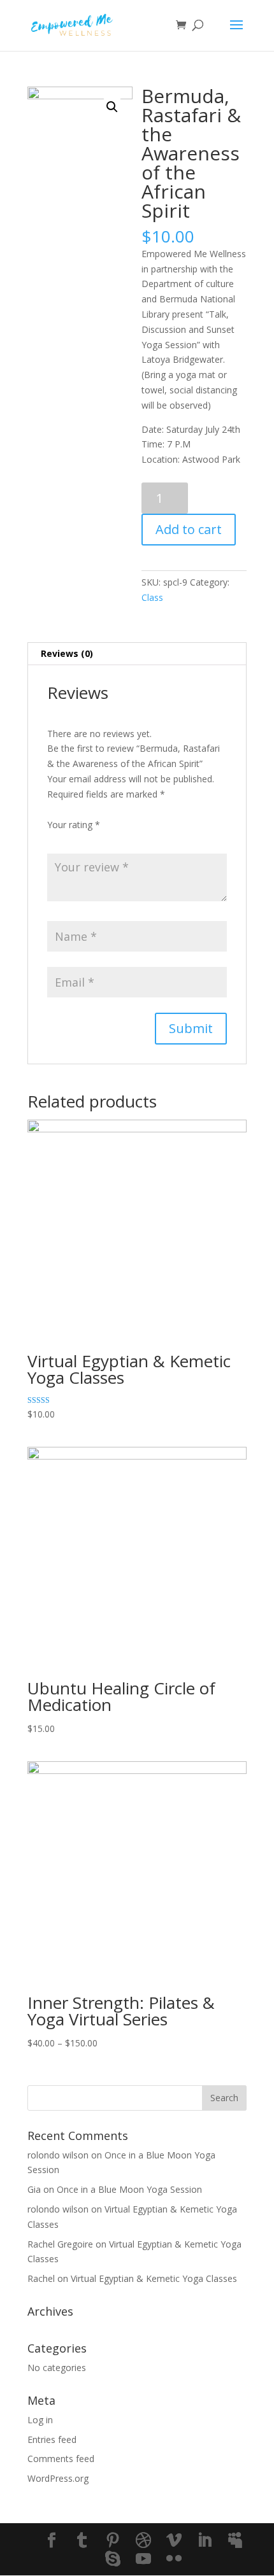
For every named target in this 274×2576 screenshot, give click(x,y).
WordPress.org (58, 2478)
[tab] (137, 654)
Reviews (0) (67, 653)
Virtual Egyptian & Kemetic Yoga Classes (154, 2278)
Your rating (74, 825)
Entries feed (52, 2439)
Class (152, 597)
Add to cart (189, 529)
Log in (40, 2420)
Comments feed (61, 2459)
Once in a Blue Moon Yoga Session (129, 2189)
